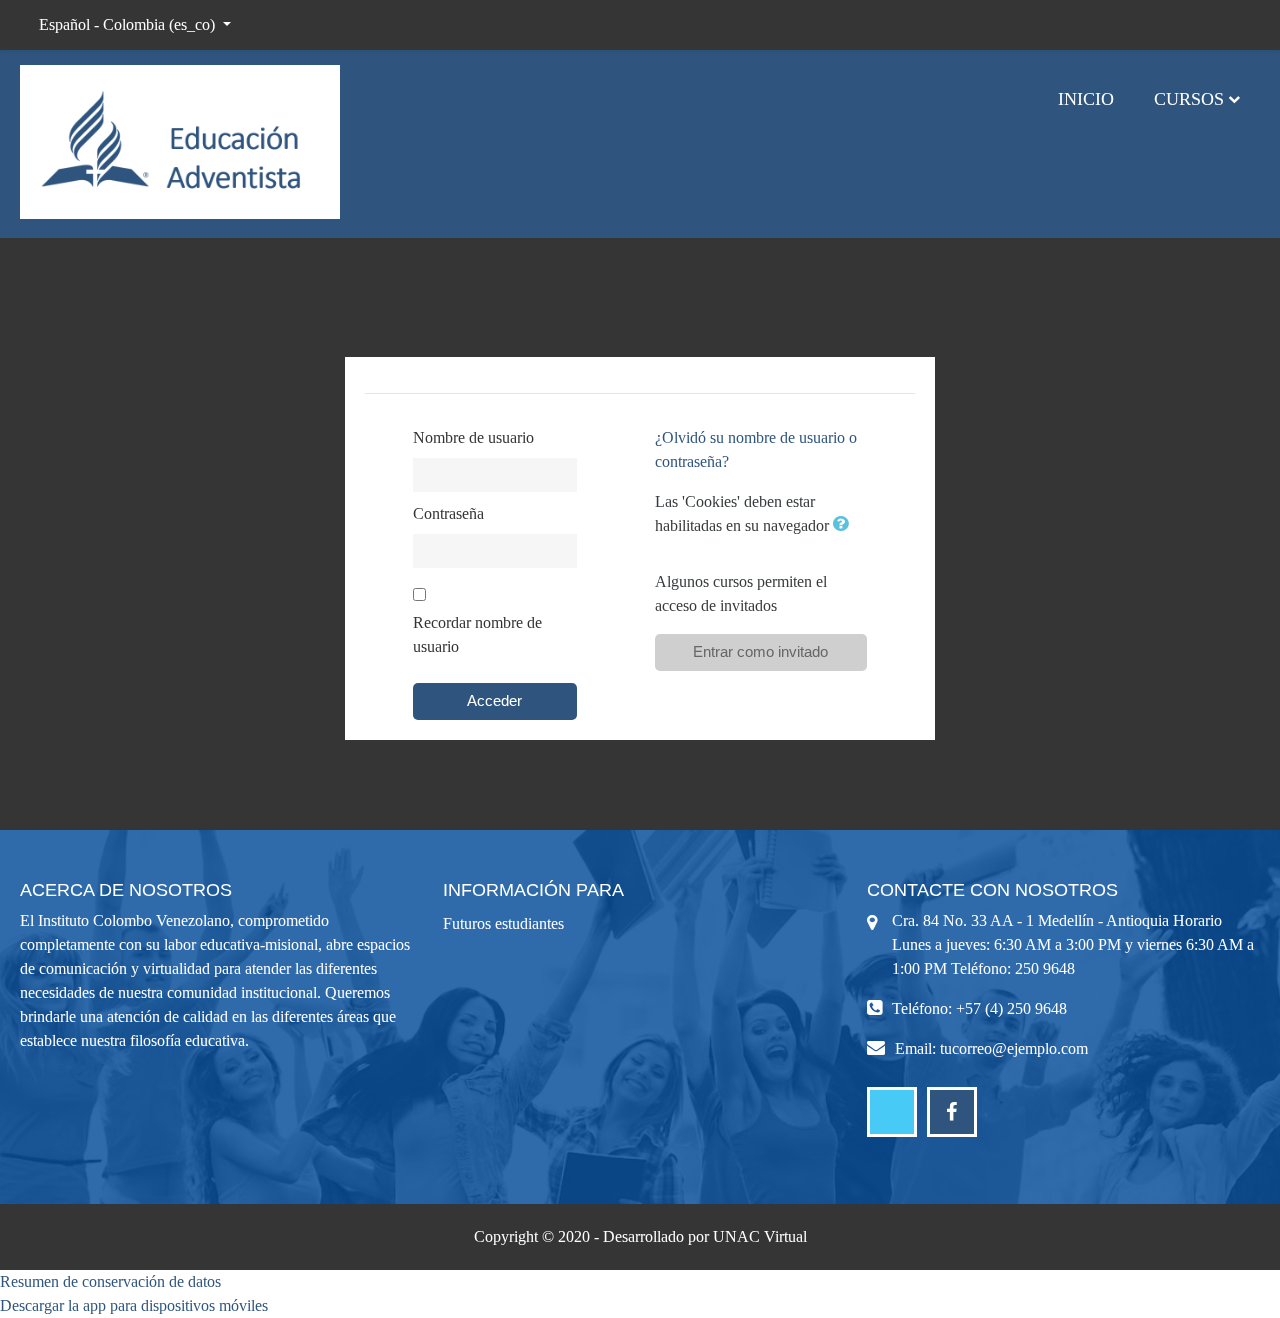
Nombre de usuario (473, 437)
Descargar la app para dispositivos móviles (134, 1305)
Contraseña (448, 513)
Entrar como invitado (760, 651)
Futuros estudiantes (503, 923)
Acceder (494, 700)
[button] (845, 525)
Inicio (1086, 99)
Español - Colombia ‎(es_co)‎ (129, 24)
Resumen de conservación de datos (110, 1281)
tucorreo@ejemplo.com (1014, 1048)
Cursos (1189, 99)
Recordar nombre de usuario (477, 634)
